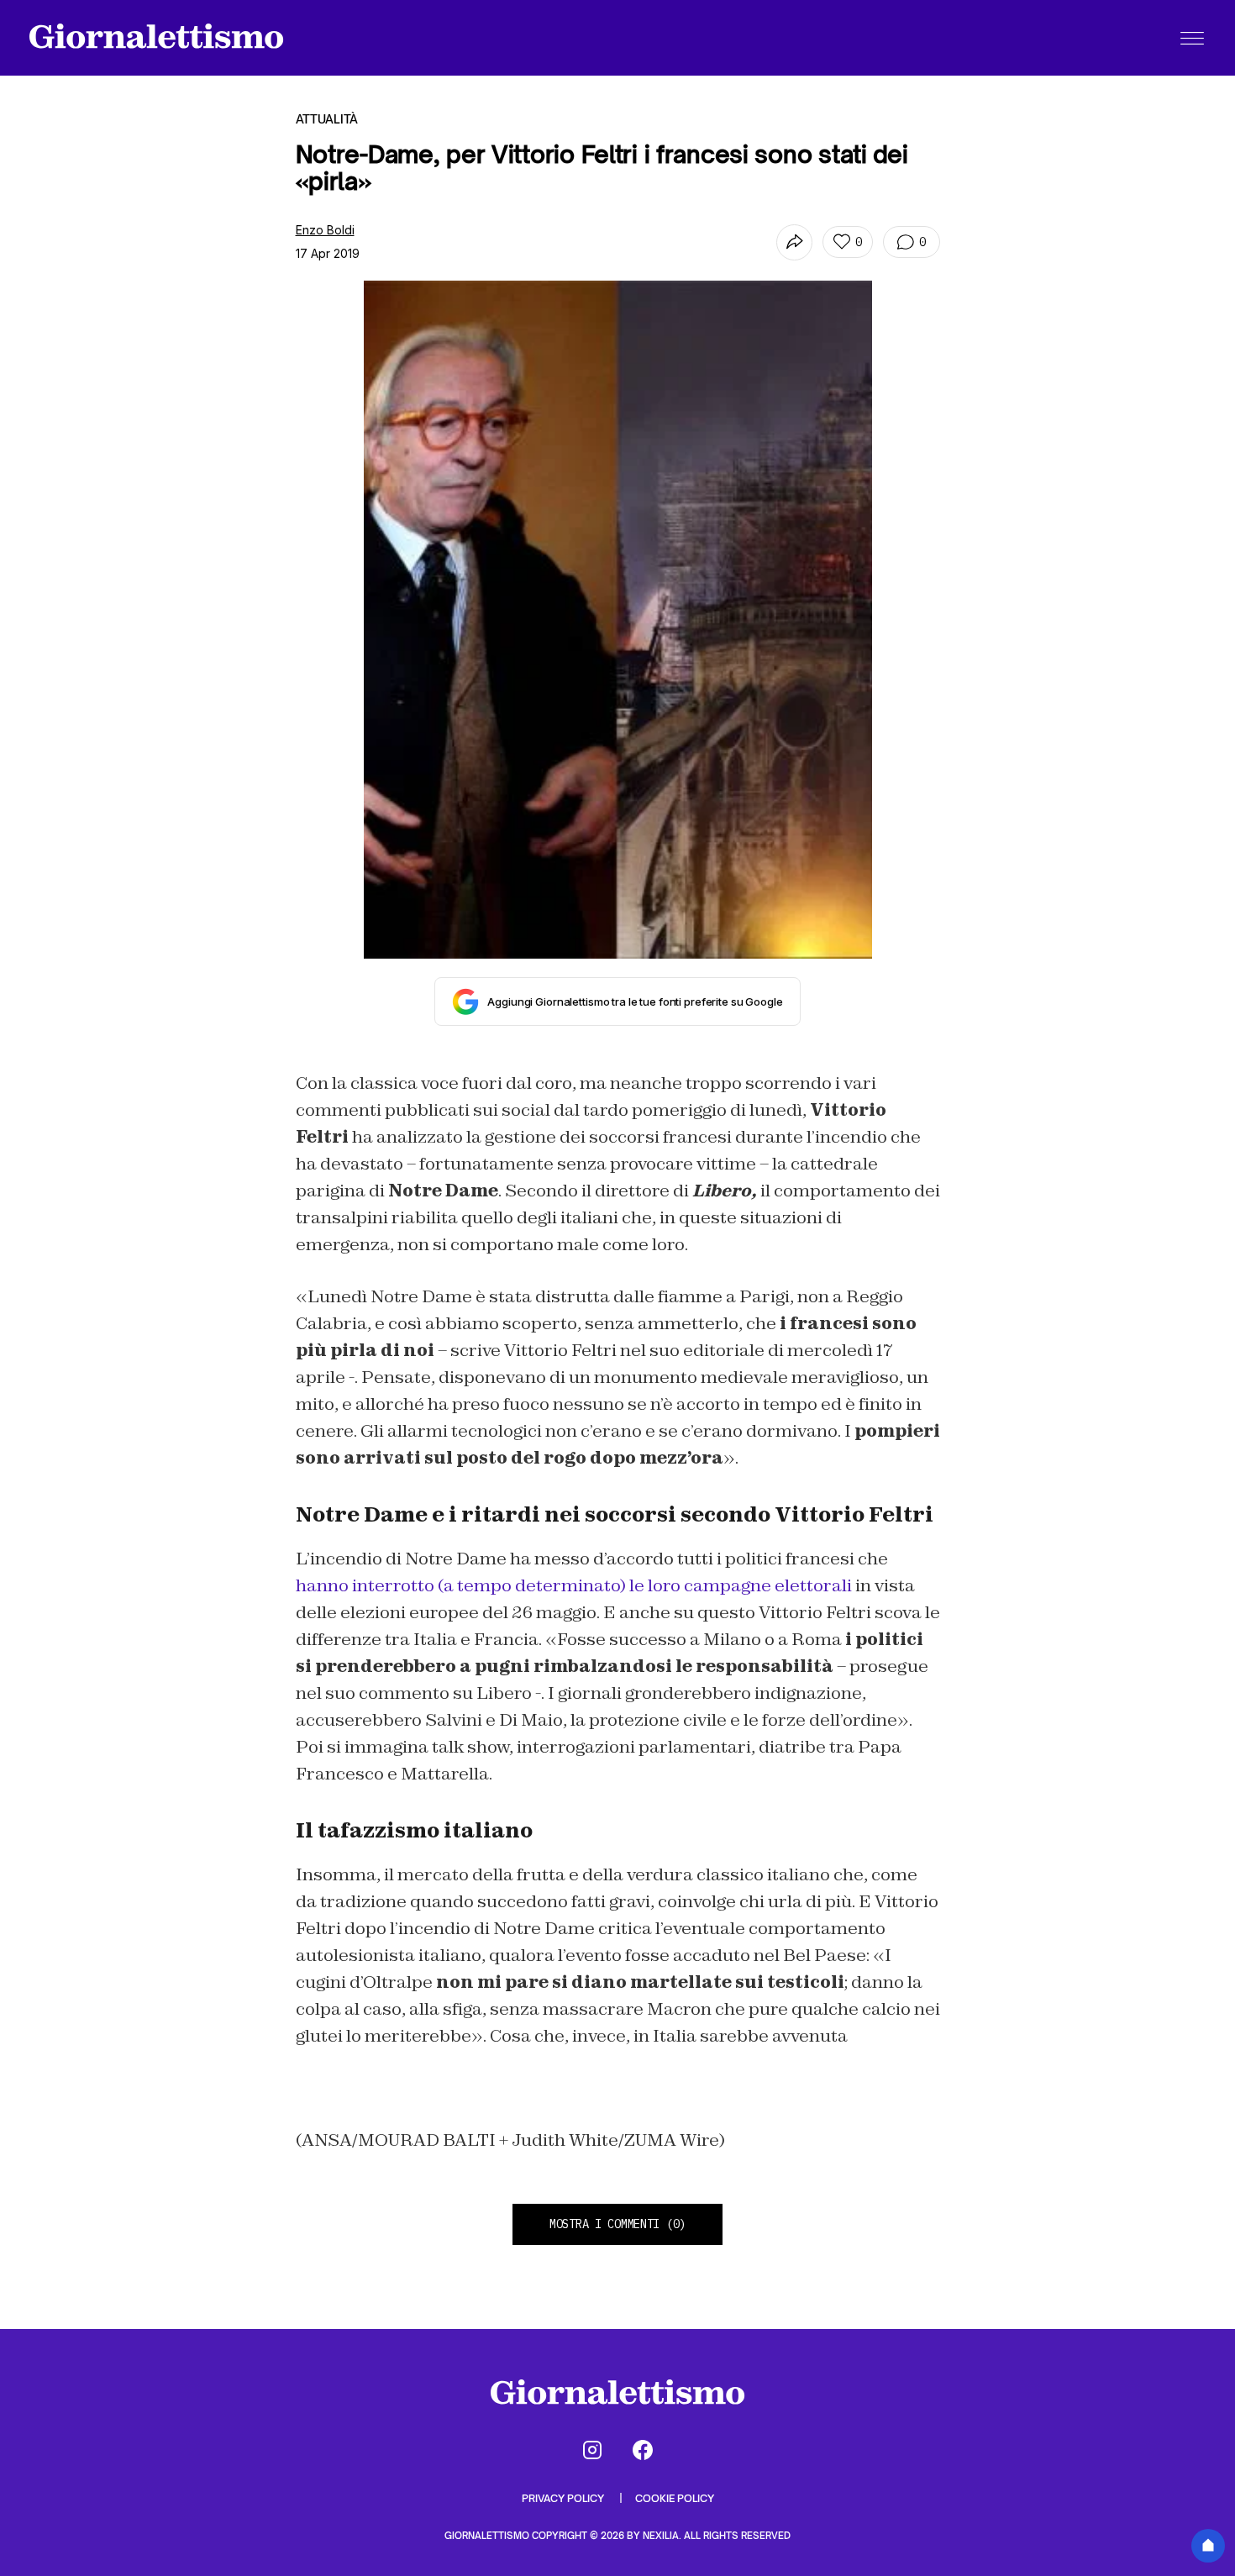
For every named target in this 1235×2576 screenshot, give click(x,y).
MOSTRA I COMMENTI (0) (617, 2224)
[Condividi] (794, 242)
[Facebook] (643, 2450)
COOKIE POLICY (675, 2498)
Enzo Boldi (325, 230)
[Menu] (1192, 38)
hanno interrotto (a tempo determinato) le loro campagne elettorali (574, 1585)
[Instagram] (592, 2450)
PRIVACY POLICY (564, 2498)
